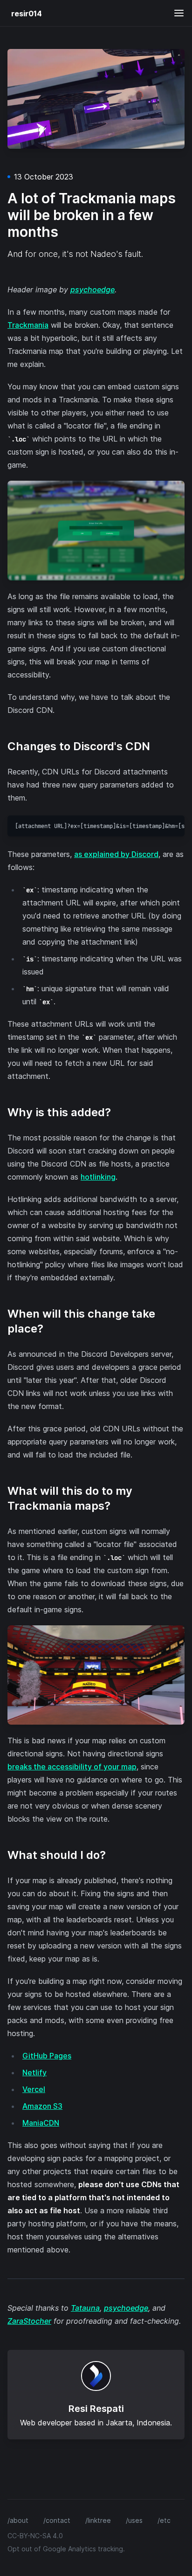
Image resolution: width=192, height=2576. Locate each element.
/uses (134, 2520)
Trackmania (28, 325)
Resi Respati (96, 2409)
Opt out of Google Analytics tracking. (66, 2549)
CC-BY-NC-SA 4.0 (35, 2536)
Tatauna (85, 2308)
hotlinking (98, 1177)
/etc (164, 2520)
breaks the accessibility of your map (72, 1767)
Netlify (34, 2072)
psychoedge (93, 290)
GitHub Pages (47, 2056)
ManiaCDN (41, 2123)
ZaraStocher (29, 2321)
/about (18, 2520)
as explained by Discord (116, 854)
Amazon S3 (42, 2106)
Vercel (34, 2089)
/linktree (98, 2520)
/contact (57, 2520)
